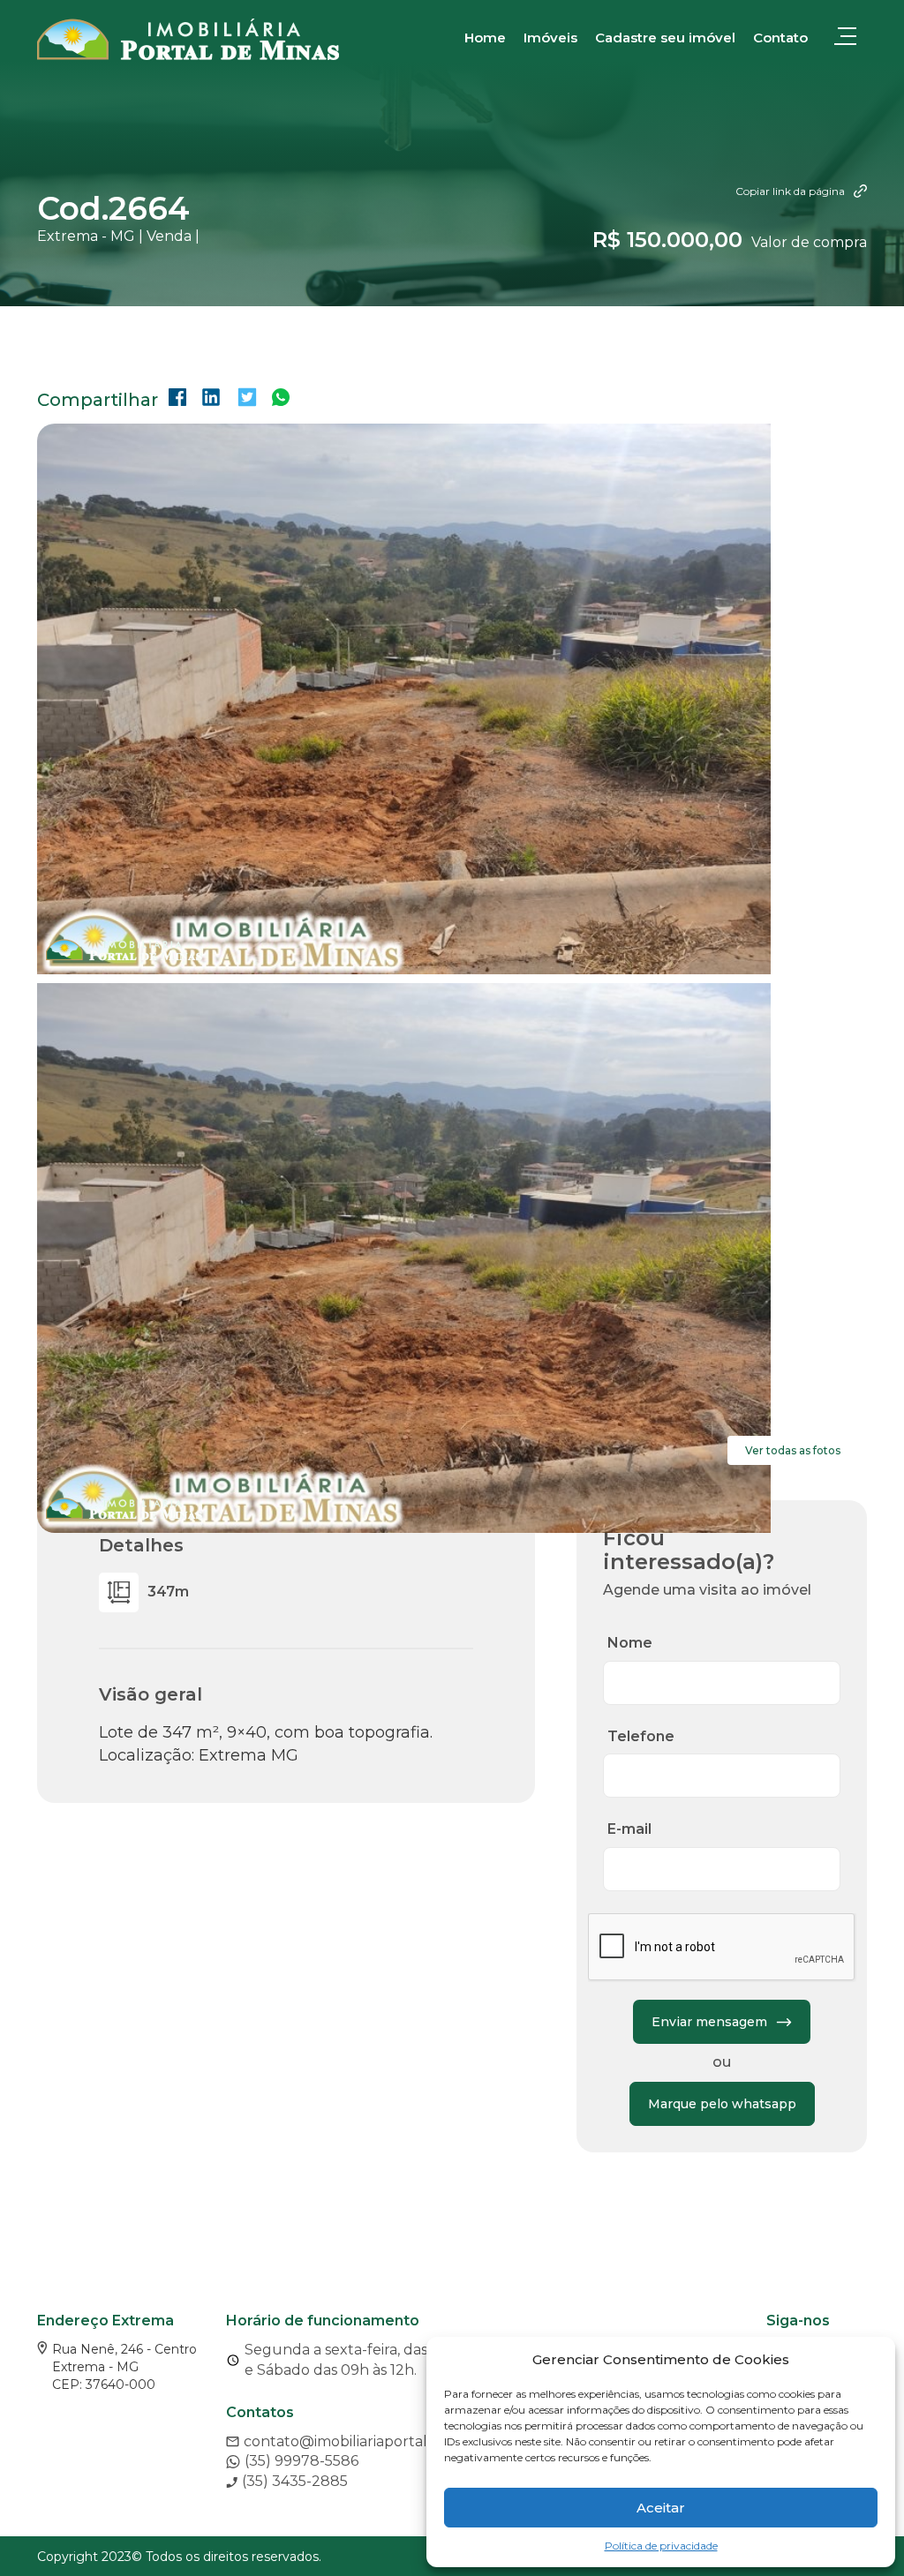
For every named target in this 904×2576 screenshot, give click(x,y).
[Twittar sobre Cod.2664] (247, 399)
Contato (780, 38)
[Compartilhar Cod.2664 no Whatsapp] (281, 399)
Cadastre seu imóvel (665, 38)
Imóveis (550, 38)
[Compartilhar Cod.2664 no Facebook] (177, 399)
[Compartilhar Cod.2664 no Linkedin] (211, 399)
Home (485, 38)
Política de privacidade (661, 2546)
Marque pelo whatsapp (722, 2104)
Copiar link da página (790, 191)
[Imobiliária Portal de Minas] (188, 39)
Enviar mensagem (709, 2022)
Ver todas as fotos (793, 1450)
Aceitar (661, 2508)
